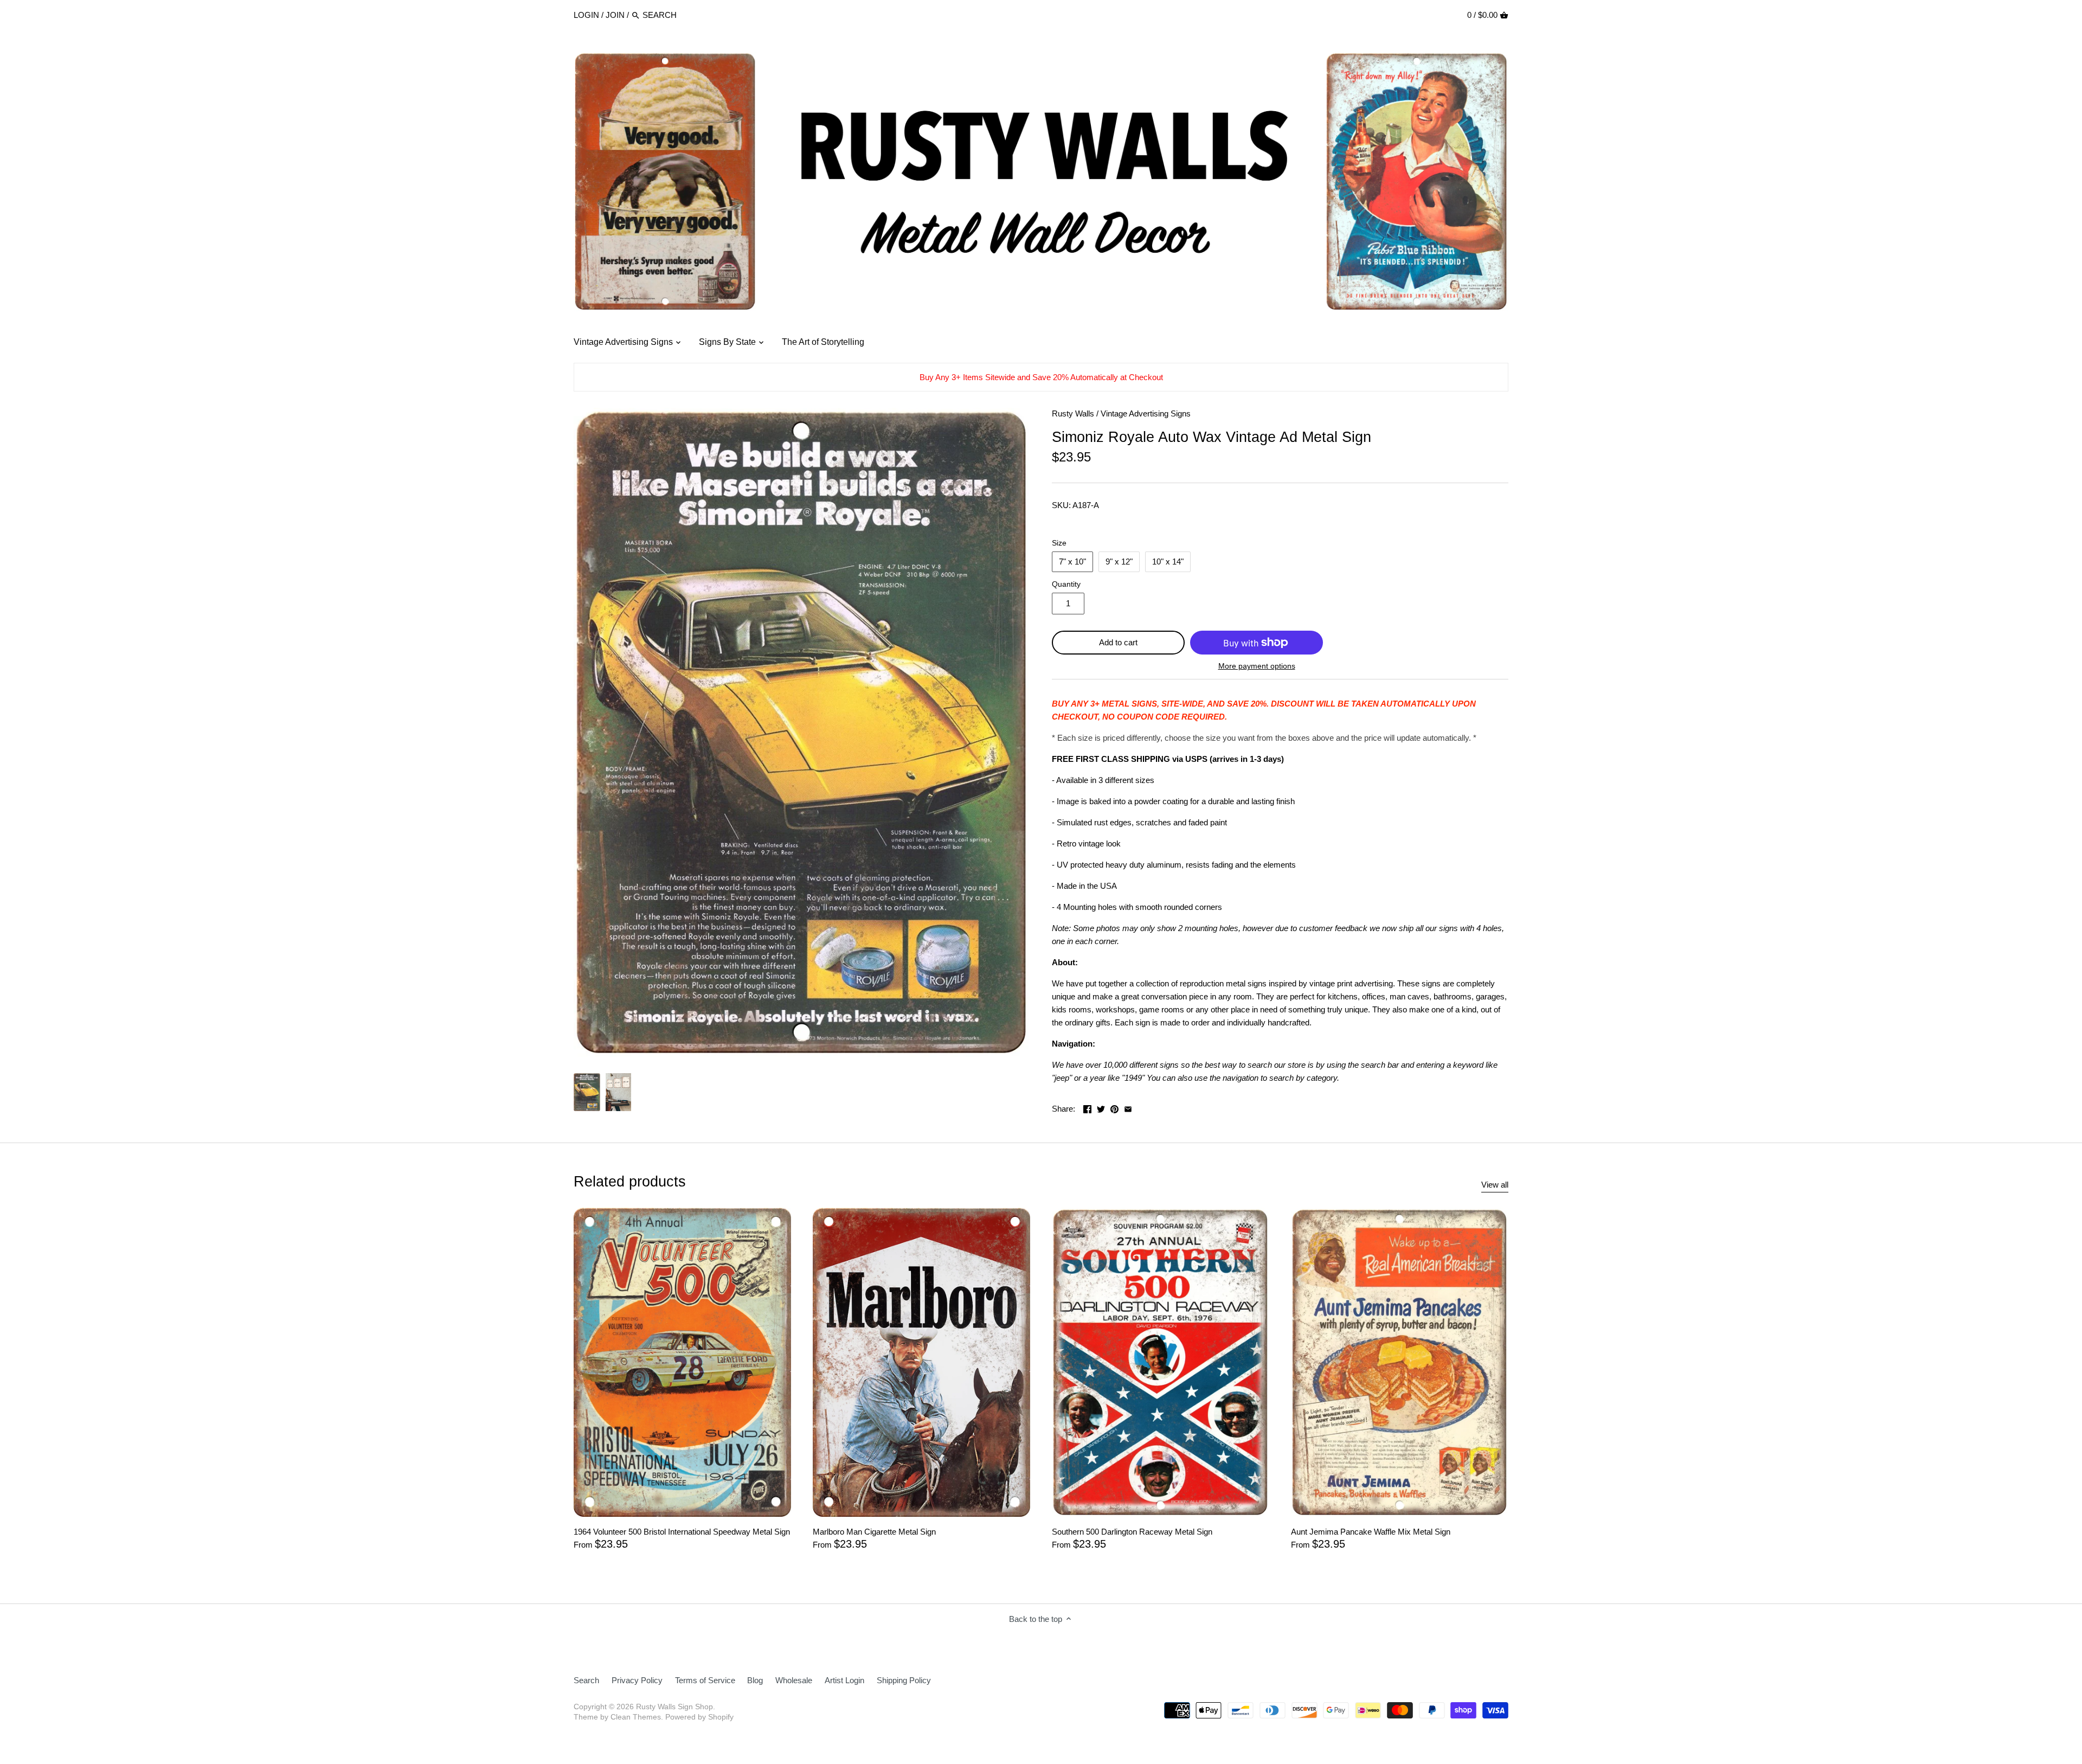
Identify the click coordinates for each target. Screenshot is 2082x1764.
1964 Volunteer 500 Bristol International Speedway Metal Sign (682, 1532)
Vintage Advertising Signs (1146, 413)
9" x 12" (1119, 562)
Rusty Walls (1073, 413)
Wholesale (794, 1680)
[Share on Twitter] (1101, 1108)
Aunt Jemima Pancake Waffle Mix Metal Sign (1371, 1532)
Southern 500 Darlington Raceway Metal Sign (1132, 1532)
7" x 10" (1072, 562)
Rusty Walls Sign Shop (674, 1707)
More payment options (1257, 666)
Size (1059, 543)
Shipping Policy (904, 1680)
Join (615, 15)
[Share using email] (1128, 1108)
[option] (587, 1092)
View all (1495, 1185)
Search (586, 1680)
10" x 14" (1168, 562)
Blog (755, 1680)
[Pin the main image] (1114, 1108)
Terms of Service (705, 1680)
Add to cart (1118, 642)
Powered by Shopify (699, 1717)
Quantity (1066, 584)
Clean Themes (636, 1717)
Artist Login (844, 1680)
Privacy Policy (637, 1680)
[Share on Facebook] (1087, 1108)
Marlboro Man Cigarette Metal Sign (874, 1532)
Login (586, 15)
